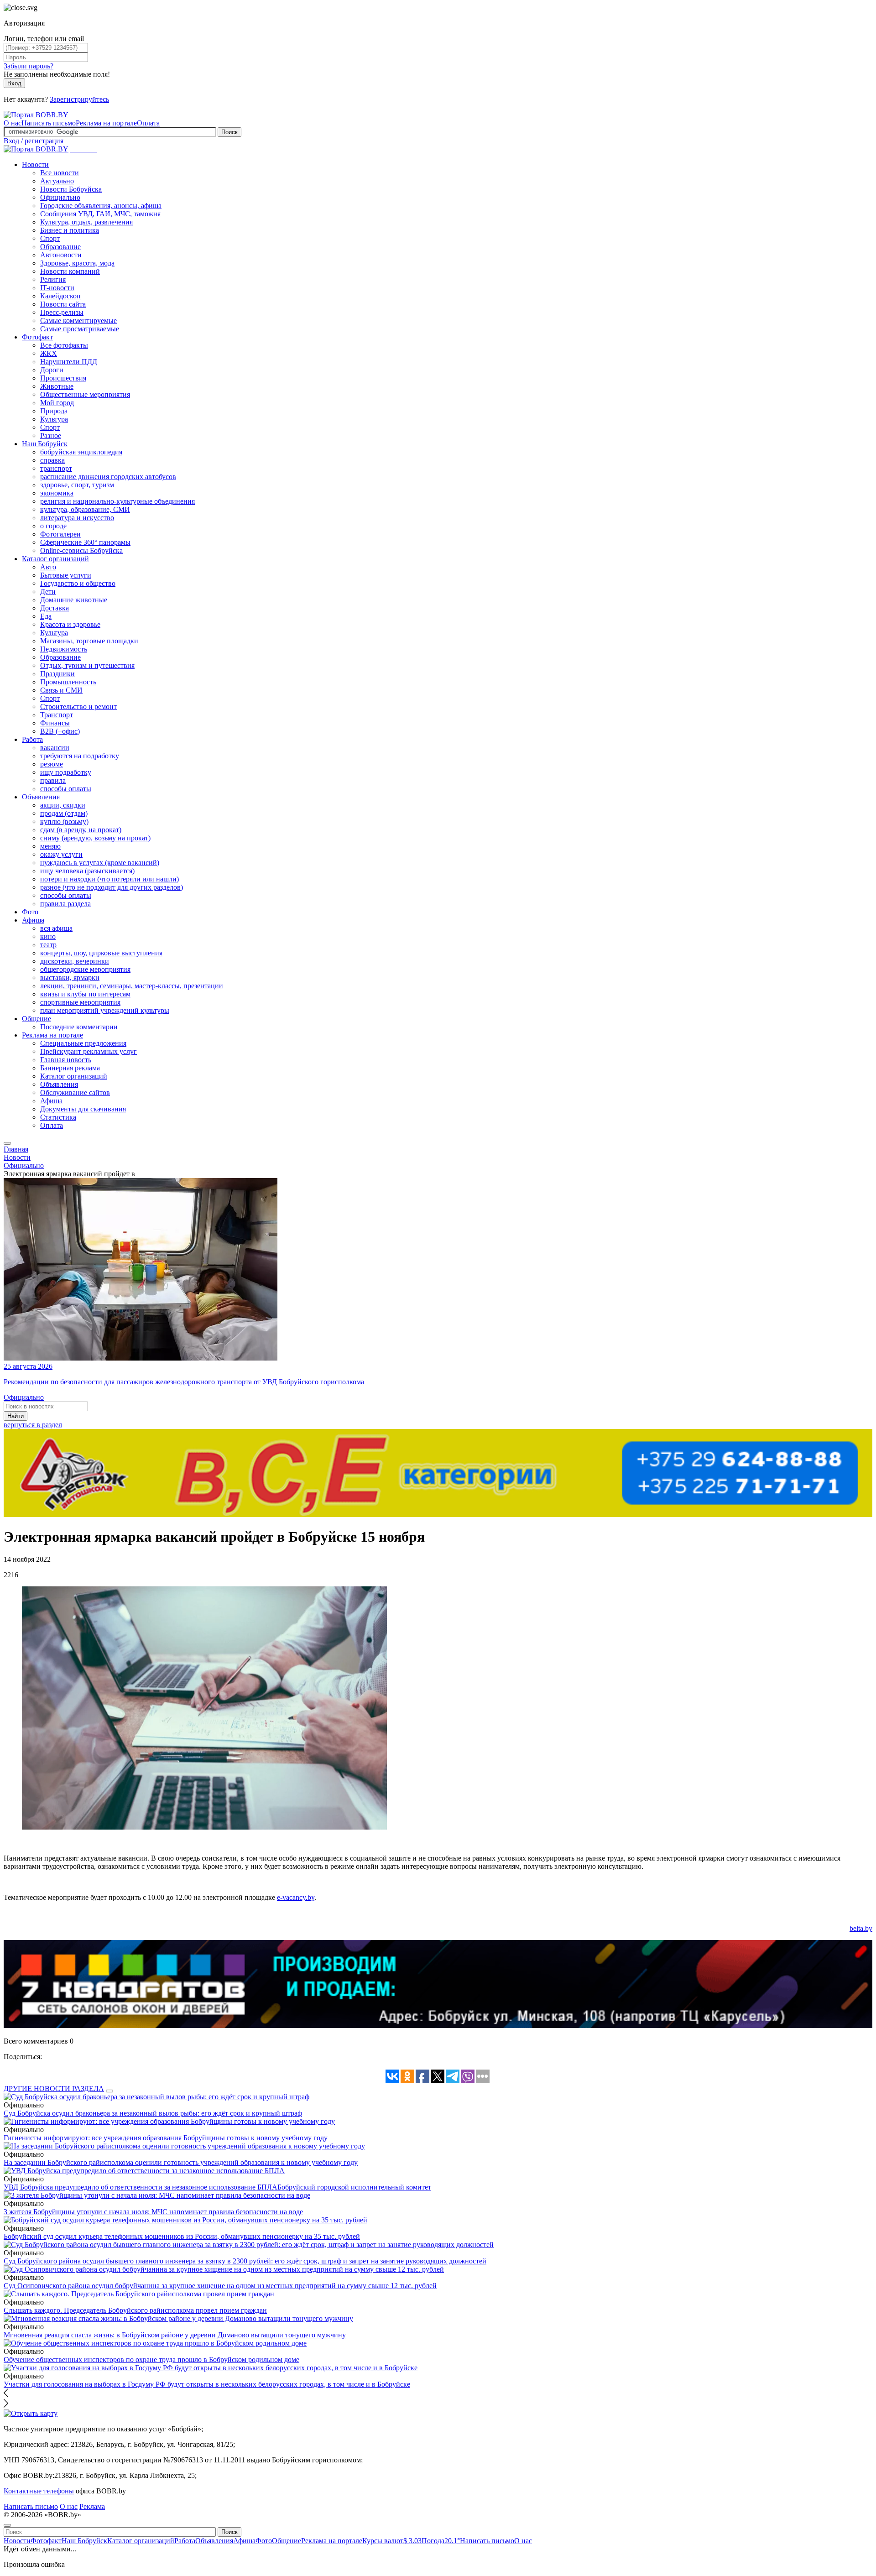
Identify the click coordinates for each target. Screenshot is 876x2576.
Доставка (55, 608)
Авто (48, 567)
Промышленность (68, 682)
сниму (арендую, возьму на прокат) (95, 838)
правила (53, 780)
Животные (57, 386)
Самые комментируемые (78, 321)
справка (52, 460)
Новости (35, 164)
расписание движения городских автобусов (108, 477)
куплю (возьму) (64, 821)
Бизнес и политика (70, 230)
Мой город (57, 403)
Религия (53, 279)
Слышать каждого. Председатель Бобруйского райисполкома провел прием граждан (135, 2310)
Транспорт (57, 715)
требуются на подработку (80, 756)
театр (48, 945)
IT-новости (57, 288)
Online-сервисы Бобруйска (81, 550)
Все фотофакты (64, 345)
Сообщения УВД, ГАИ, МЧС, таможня (100, 214)
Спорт (50, 238)
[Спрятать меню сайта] (7, 2525)
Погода (441, 2541)
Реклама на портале (106, 123)
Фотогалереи (60, 534)
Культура (54, 419)
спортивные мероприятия (80, 1002)
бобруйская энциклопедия (81, 452)
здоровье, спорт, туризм (77, 485)
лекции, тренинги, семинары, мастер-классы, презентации (132, 986)
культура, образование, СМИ (85, 509)
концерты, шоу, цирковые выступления (101, 953)
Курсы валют (392, 2541)
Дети (48, 592)
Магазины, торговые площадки (89, 641)
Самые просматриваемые (80, 329)
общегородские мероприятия (85, 969)
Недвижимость (64, 649)
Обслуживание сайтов (75, 1092)
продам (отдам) (64, 813)
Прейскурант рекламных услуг (89, 1051)
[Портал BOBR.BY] (36, 115)
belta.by (861, 1928)
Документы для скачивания (83, 1109)
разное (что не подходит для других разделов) (112, 887)
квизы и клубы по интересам (85, 994)
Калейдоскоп (60, 296)
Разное (51, 435)
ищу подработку (66, 772)
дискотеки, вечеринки (75, 961)
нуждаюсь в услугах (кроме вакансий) (100, 863)
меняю (50, 846)
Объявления (41, 797)
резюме (52, 764)
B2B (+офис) (60, 731)
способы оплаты (66, 789)
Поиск (229, 132)
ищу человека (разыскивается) (87, 871)
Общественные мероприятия (85, 394)
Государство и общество (78, 583)
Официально (60, 197)
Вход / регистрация (34, 141)
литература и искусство (77, 518)
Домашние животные (74, 600)
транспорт (56, 468)
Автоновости (61, 255)
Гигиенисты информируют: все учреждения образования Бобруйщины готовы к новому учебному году (166, 2138)
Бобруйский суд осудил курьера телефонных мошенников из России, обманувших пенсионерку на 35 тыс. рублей (182, 2236)
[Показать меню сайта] (7, 1143)
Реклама (92, 2506)
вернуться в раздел (33, 1425)
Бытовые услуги (66, 575)
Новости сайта (63, 304)
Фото (30, 912)
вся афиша (56, 928)
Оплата (148, 123)
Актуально (57, 181)
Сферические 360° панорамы (85, 542)
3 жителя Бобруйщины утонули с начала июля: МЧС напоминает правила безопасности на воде (153, 2212)
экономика (57, 493)
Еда (46, 616)
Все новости (60, 173)
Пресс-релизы (62, 312)
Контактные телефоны (39, 2491)
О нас (13, 123)
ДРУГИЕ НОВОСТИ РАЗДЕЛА (54, 2088)
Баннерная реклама (70, 1068)
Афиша (33, 920)
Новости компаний (70, 271)
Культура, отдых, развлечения (86, 222)
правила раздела (65, 904)
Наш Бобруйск (45, 444)
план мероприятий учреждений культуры (105, 1010)
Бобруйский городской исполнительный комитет (354, 2187)
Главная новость (66, 1060)
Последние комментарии (79, 1027)
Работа (32, 739)
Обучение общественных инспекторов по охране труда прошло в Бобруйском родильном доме (151, 2360)
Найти (16, 1416)
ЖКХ (49, 353)
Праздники (57, 674)
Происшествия (63, 378)
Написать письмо (49, 123)
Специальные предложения (83, 1043)
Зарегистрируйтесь (79, 99)
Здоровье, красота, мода (77, 263)
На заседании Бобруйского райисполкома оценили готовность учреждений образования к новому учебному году (181, 2162)
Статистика (58, 1117)
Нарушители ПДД (69, 362)
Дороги (52, 370)
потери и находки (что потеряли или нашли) (109, 879)
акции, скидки (63, 805)
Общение (36, 1019)
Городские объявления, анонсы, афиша (101, 206)
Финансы (55, 723)
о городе (53, 526)
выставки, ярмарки (70, 978)
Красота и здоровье (70, 624)
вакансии (55, 748)
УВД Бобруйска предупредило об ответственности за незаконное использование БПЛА (141, 2187)
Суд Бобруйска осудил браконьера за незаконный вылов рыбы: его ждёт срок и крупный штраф (153, 2113)
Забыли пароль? (29, 66)
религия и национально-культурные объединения (117, 501)
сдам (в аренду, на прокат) (81, 830)
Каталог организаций (55, 559)
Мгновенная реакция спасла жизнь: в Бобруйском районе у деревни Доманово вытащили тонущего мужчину (175, 2335)
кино (48, 936)
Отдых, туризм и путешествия (87, 665)
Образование (60, 247)
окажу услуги (61, 854)
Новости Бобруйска (71, 189)
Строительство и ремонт (78, 707)
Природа (54, 411)
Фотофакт (37, 337)
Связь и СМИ (61, 690)
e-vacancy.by (296, 1897)
